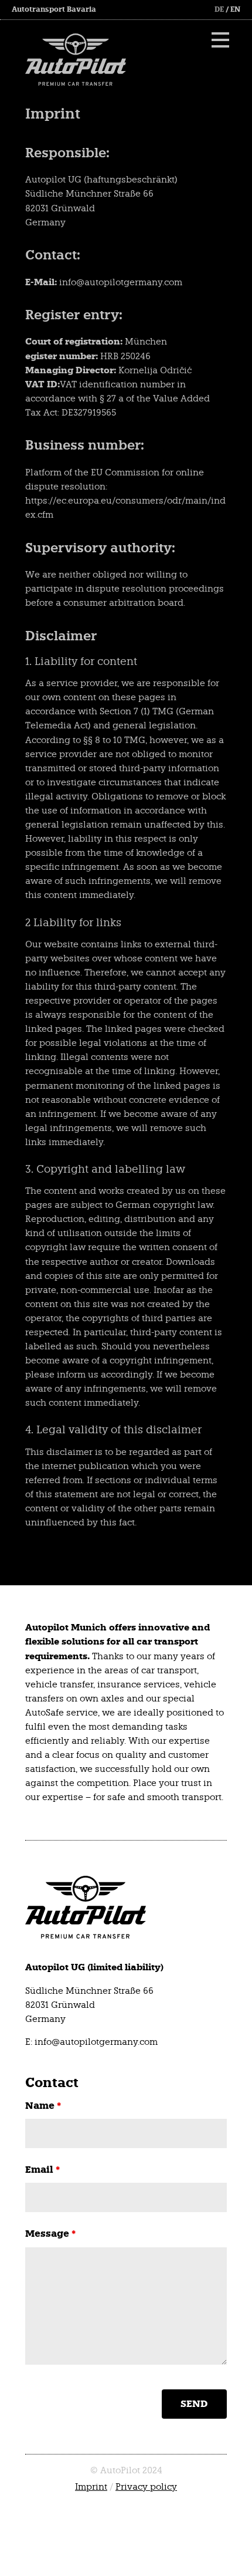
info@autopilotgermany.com (96, 2042)
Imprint (91, 2487)
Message (50, 2234)
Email (42, 2170)
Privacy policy (146, 2487)
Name (43, 2106)
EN (235, 9)
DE (219, 9)
